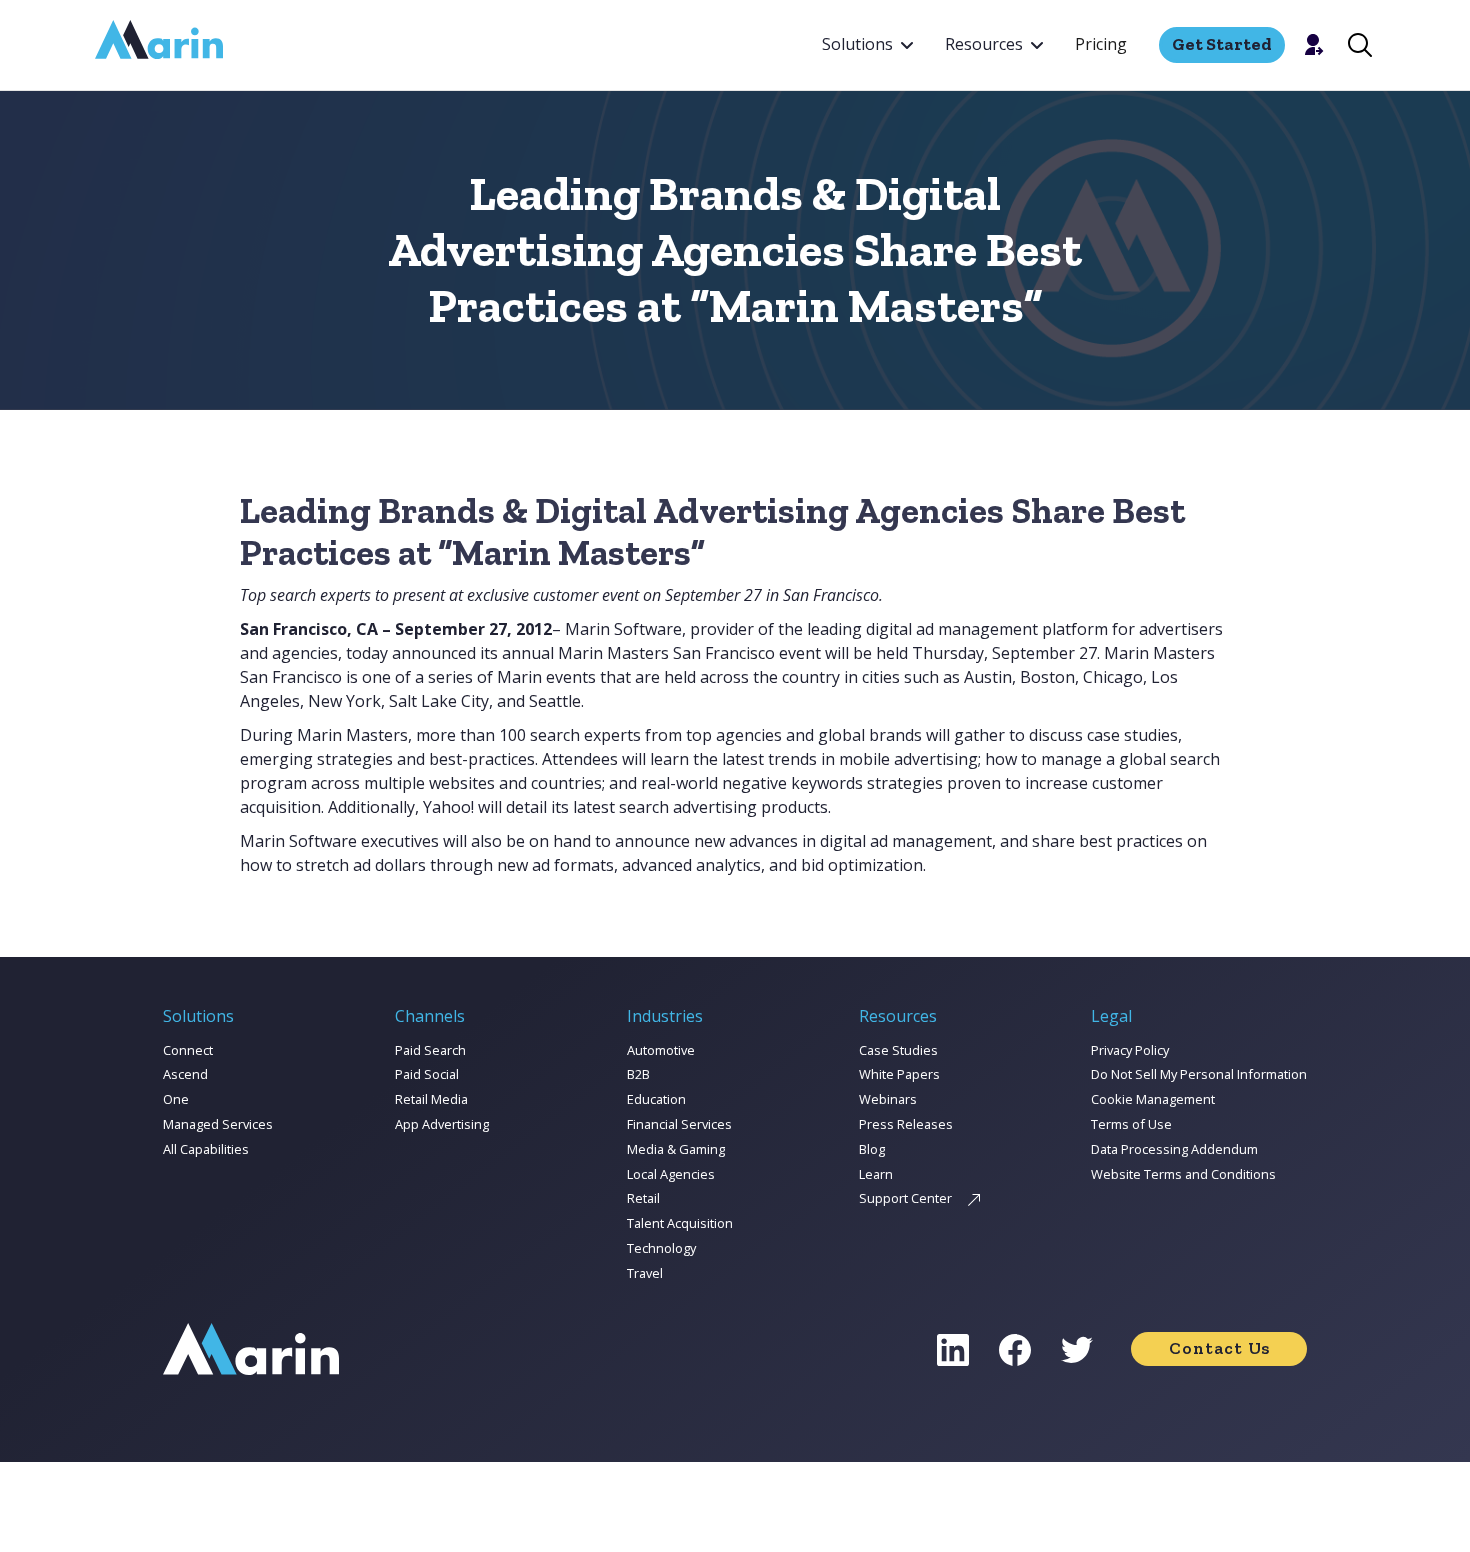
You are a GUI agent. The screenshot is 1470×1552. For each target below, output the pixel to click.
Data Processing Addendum (1174, 1149)
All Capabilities (206, 1149)
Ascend (185, 1074)
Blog (872, 1149)
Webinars (888, 1099)
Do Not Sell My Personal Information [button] (1199, 1074)
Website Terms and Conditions (1183, 1174)
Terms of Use (1131, 1124)
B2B (638, 1074)
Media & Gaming (676, 1149)
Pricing (1101, 44)
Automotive (661, 1050)
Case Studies (898, 1050)
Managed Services (218, 1124)
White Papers (899, 1074)
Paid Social (427, 1074)
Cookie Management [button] (1153, 1099)
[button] (867, 45)
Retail (643, 1198)
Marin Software (623, 629)
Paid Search (430, 1050)
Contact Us (1219, 1348)
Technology (661, 1248)
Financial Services (679, 1124)
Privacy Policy (1130, 1050)
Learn (876, 1174)
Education (656, 1099)
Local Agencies (671, 1174)
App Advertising (442, 1124)
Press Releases (906, 1124)
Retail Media (431, 1099)
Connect (188, 1050)
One (176, 1099)
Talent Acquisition (680, 1223)
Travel (645, 1273)
